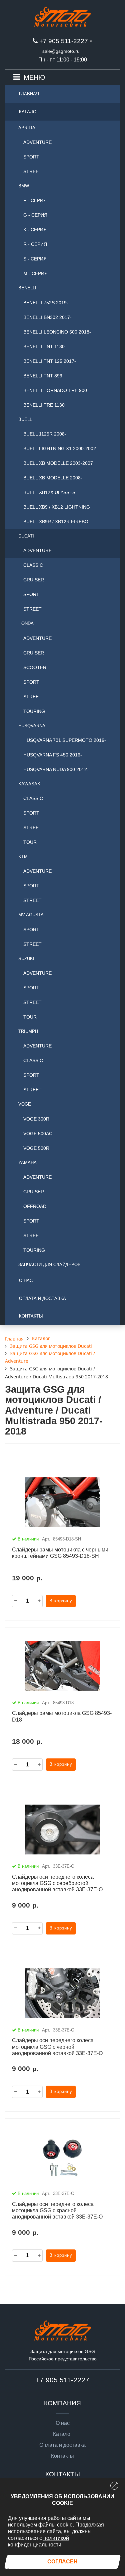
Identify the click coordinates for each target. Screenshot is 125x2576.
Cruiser (34, 580)
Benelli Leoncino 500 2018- (57, 332)
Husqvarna (32, 726)
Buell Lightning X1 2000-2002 (60, 448)
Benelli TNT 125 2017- (50, 361)
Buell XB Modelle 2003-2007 (58, 463)
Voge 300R (36, 1119)
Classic (33, 565)
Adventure (37, 142)
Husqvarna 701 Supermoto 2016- (65, 740)
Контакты (31, 1316)
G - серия (35, 215)
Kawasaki (30, 784)
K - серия (35, 230)
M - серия (35, 273)
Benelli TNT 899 (43, 376)
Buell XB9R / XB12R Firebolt (58, 522)
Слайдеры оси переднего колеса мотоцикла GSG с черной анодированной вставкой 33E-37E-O (57, 2047)
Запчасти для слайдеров (49, 1265)
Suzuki (26, 959)
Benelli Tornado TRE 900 (55, 390)
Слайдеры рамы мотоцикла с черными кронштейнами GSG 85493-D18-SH (60, 1553)
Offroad (35, 1206)
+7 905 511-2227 (64, 41)
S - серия (35, 259)
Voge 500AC (38, 1134)
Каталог (29, 112)
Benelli (27, 288)
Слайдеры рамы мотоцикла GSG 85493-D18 (62, 1716)
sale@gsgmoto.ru (61, 51)
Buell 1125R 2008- (45, 434)
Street (32, 171)
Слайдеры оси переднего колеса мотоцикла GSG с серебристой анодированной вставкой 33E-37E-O (57, 1883)
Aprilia (27, 128)
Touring (34, 711)
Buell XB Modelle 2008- (53, 478)
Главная (29, 94)
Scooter (35, 667)
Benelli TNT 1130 (44, 347)
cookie (65, 2525)
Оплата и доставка (42, 1298)
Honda (26, 623)
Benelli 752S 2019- (46, 303)
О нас (26, 1281)
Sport (31, 157)
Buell (25, 419)
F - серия (35, 200)
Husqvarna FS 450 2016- (53, 755)
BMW (24, 186)
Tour (30, 842)
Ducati (26, 536)
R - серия (35, 244)
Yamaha (27, 1163)
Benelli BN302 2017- (47, 317)
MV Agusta (31, 915)
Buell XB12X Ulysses (49, 492)
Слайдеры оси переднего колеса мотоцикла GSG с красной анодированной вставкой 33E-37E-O (57, 2210)
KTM (23, 857)
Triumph (28, 1031)
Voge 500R (36, 1148)
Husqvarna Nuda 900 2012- (56, 769)
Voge (25, 1104)
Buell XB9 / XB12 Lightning (57, 507)
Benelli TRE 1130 (44, 405)
